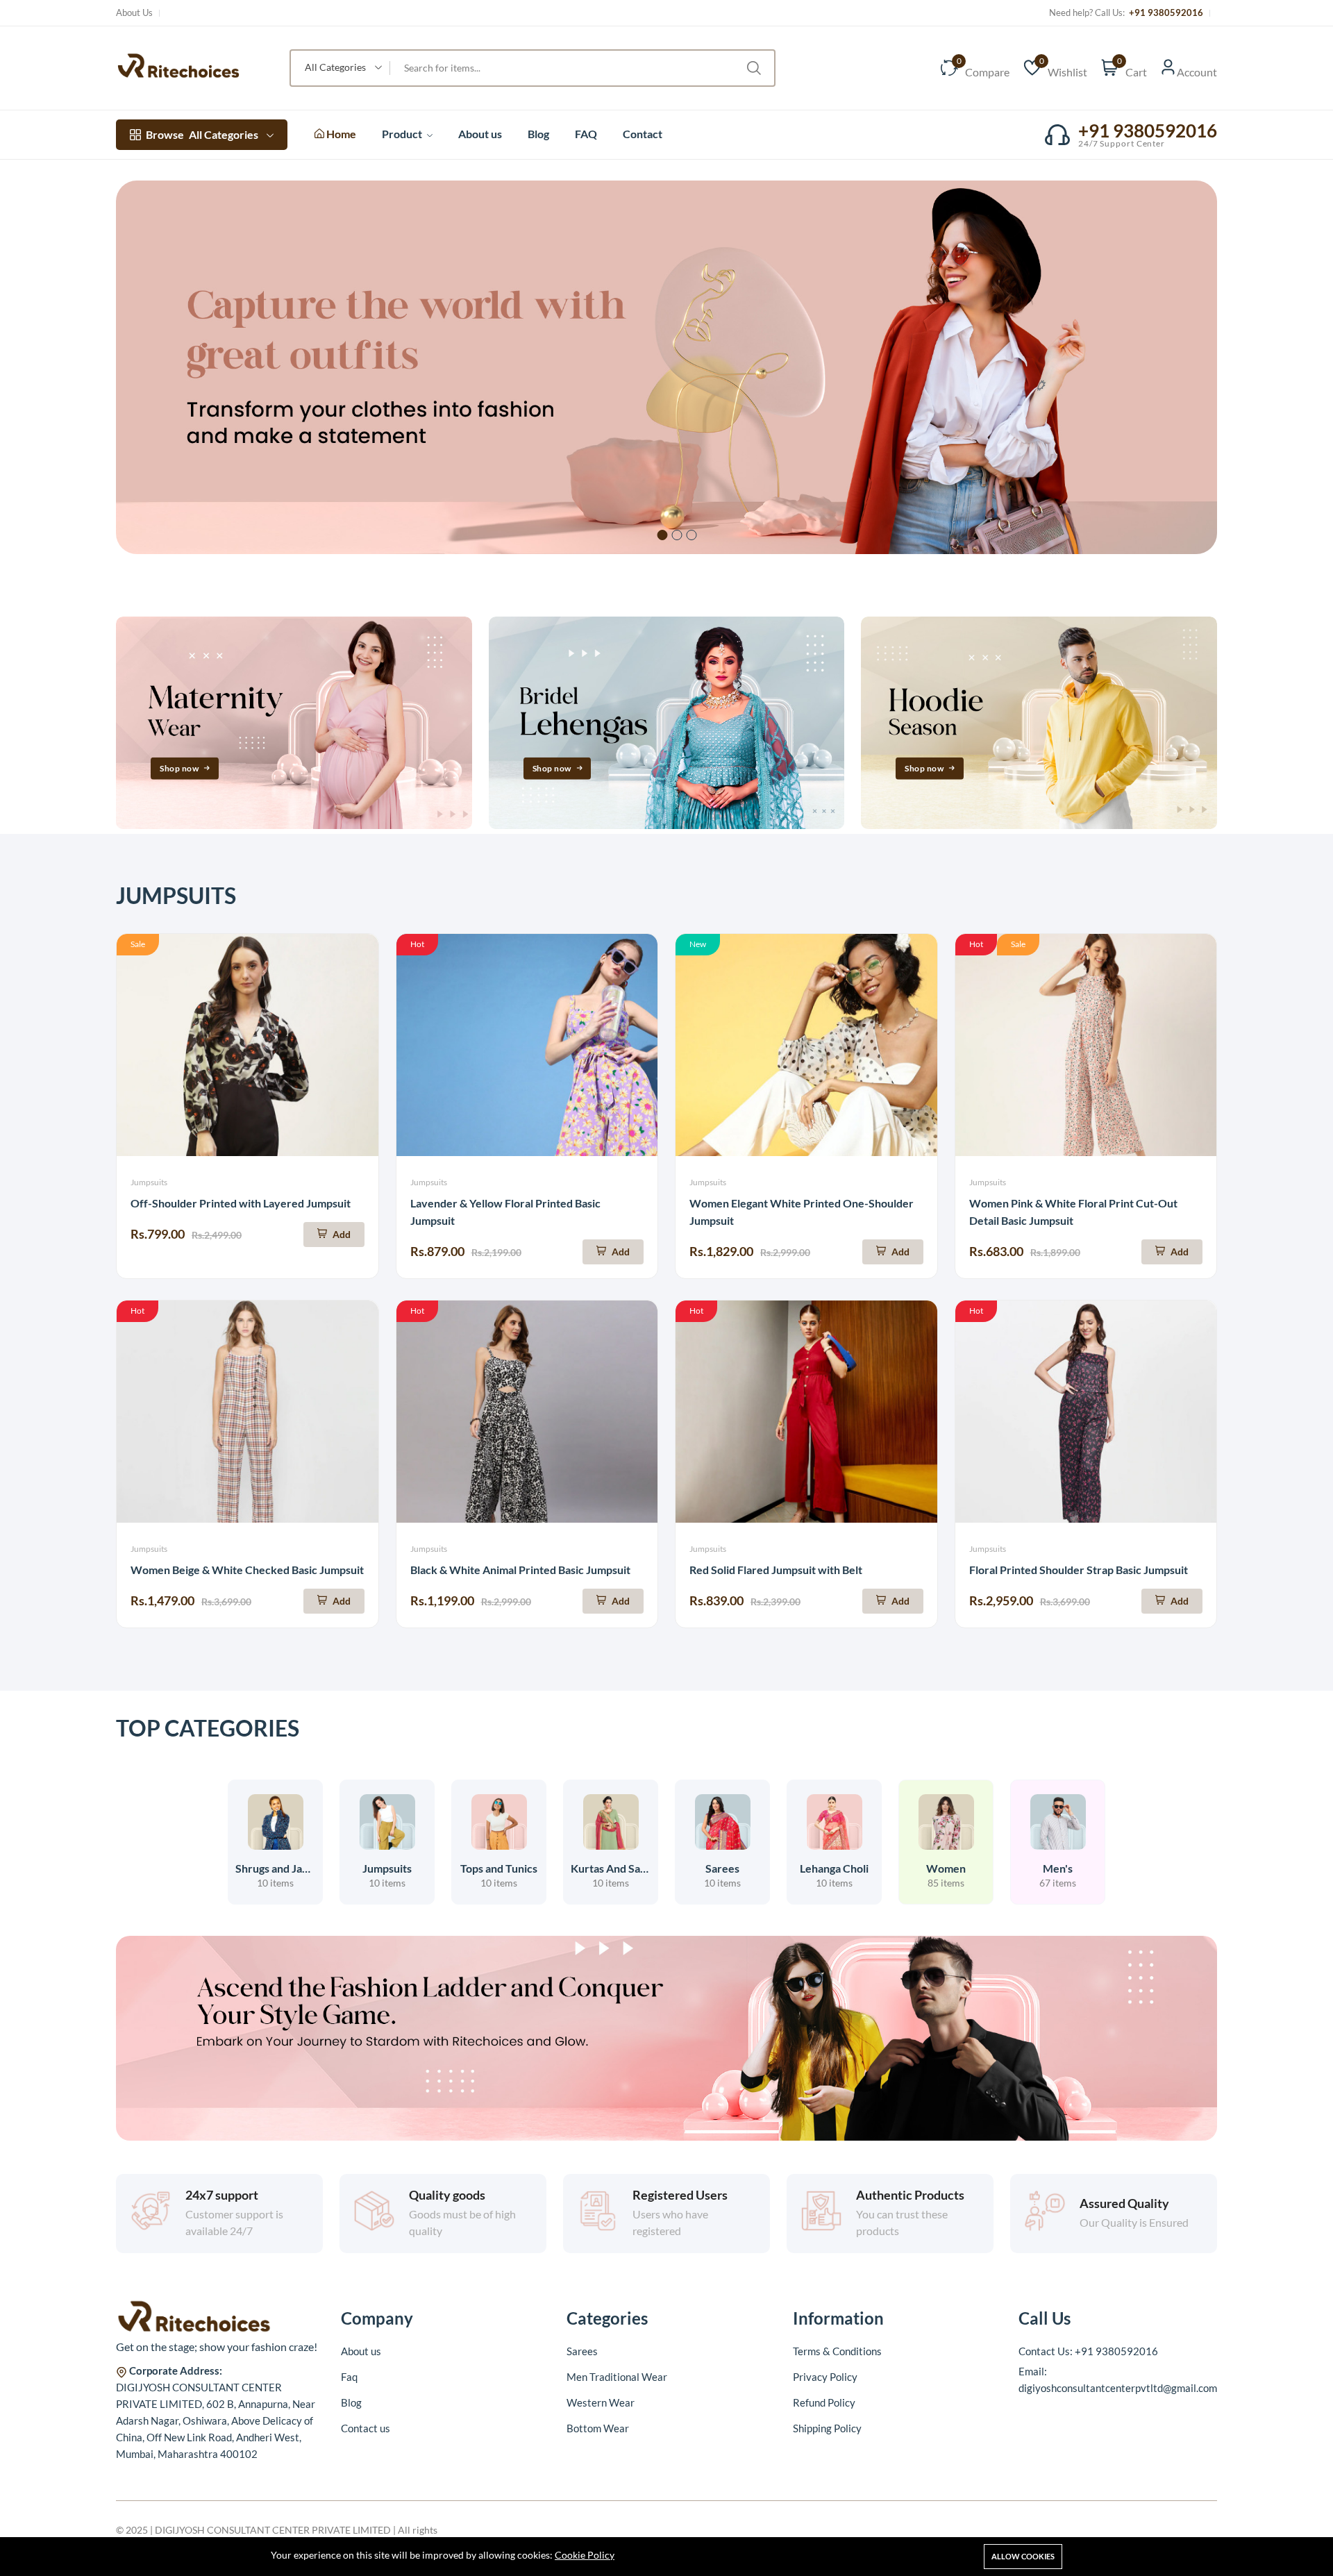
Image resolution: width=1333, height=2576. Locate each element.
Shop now (179, 768)
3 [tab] (692, 535)
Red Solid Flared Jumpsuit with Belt (776, 1570)
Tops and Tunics (499, 1868)
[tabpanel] (666, 367)
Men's (1058, 1868)
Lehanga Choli (834, 1868)
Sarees (722, 1868)
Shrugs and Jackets (282, 1868)
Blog (538, 134)
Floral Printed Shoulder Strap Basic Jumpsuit (1079, 1570)
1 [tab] (663, 535)
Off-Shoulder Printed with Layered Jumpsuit (241, 1203)
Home (340, 134)
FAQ (586, 134)
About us (480, 134)
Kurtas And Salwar (617, 1868)
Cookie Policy (585, 2555)
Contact (643, 134)
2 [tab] (677, 535)
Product (403, 134)
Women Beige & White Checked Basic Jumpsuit (247, 1570)
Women (946, 1868)
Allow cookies (1023, 2556)
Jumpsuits (149, 1182)
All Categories (202, 134)
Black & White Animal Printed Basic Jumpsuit (520, 1570)
